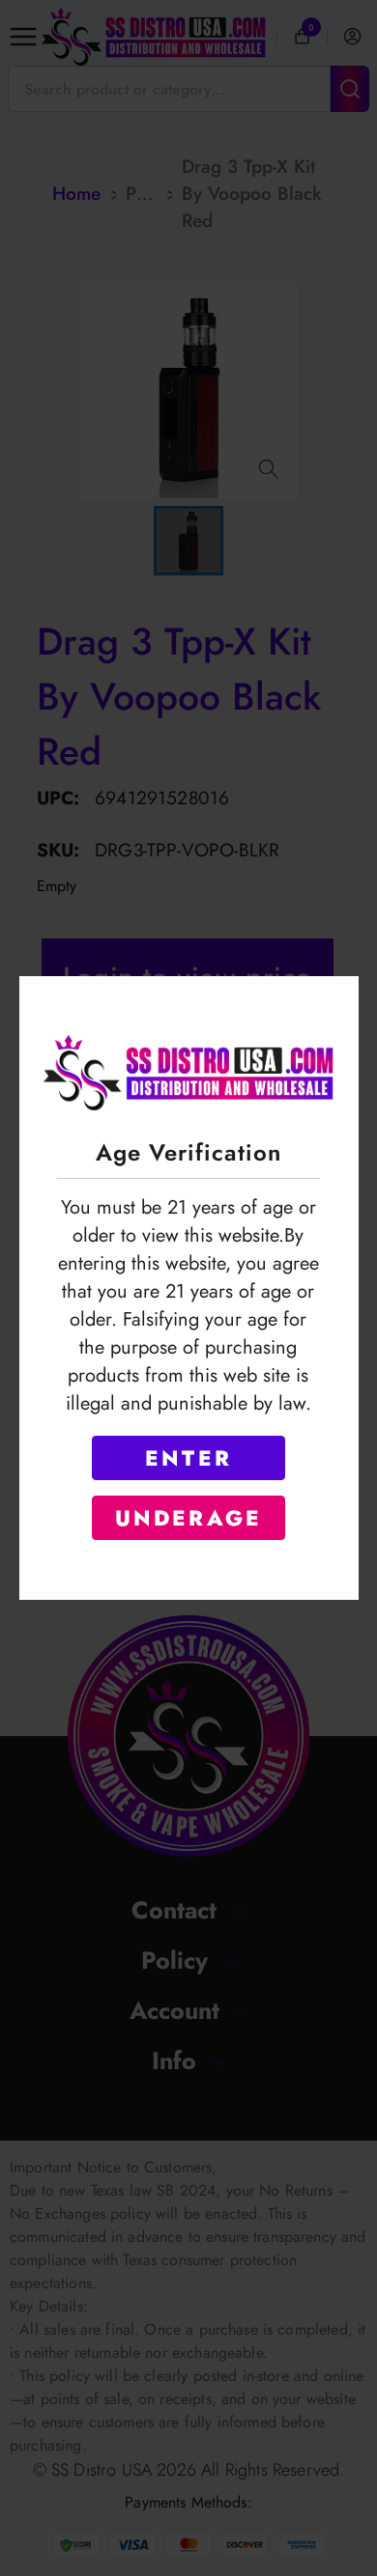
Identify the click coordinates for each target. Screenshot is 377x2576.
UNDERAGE (189, 1518)
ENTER (188, 1458)
